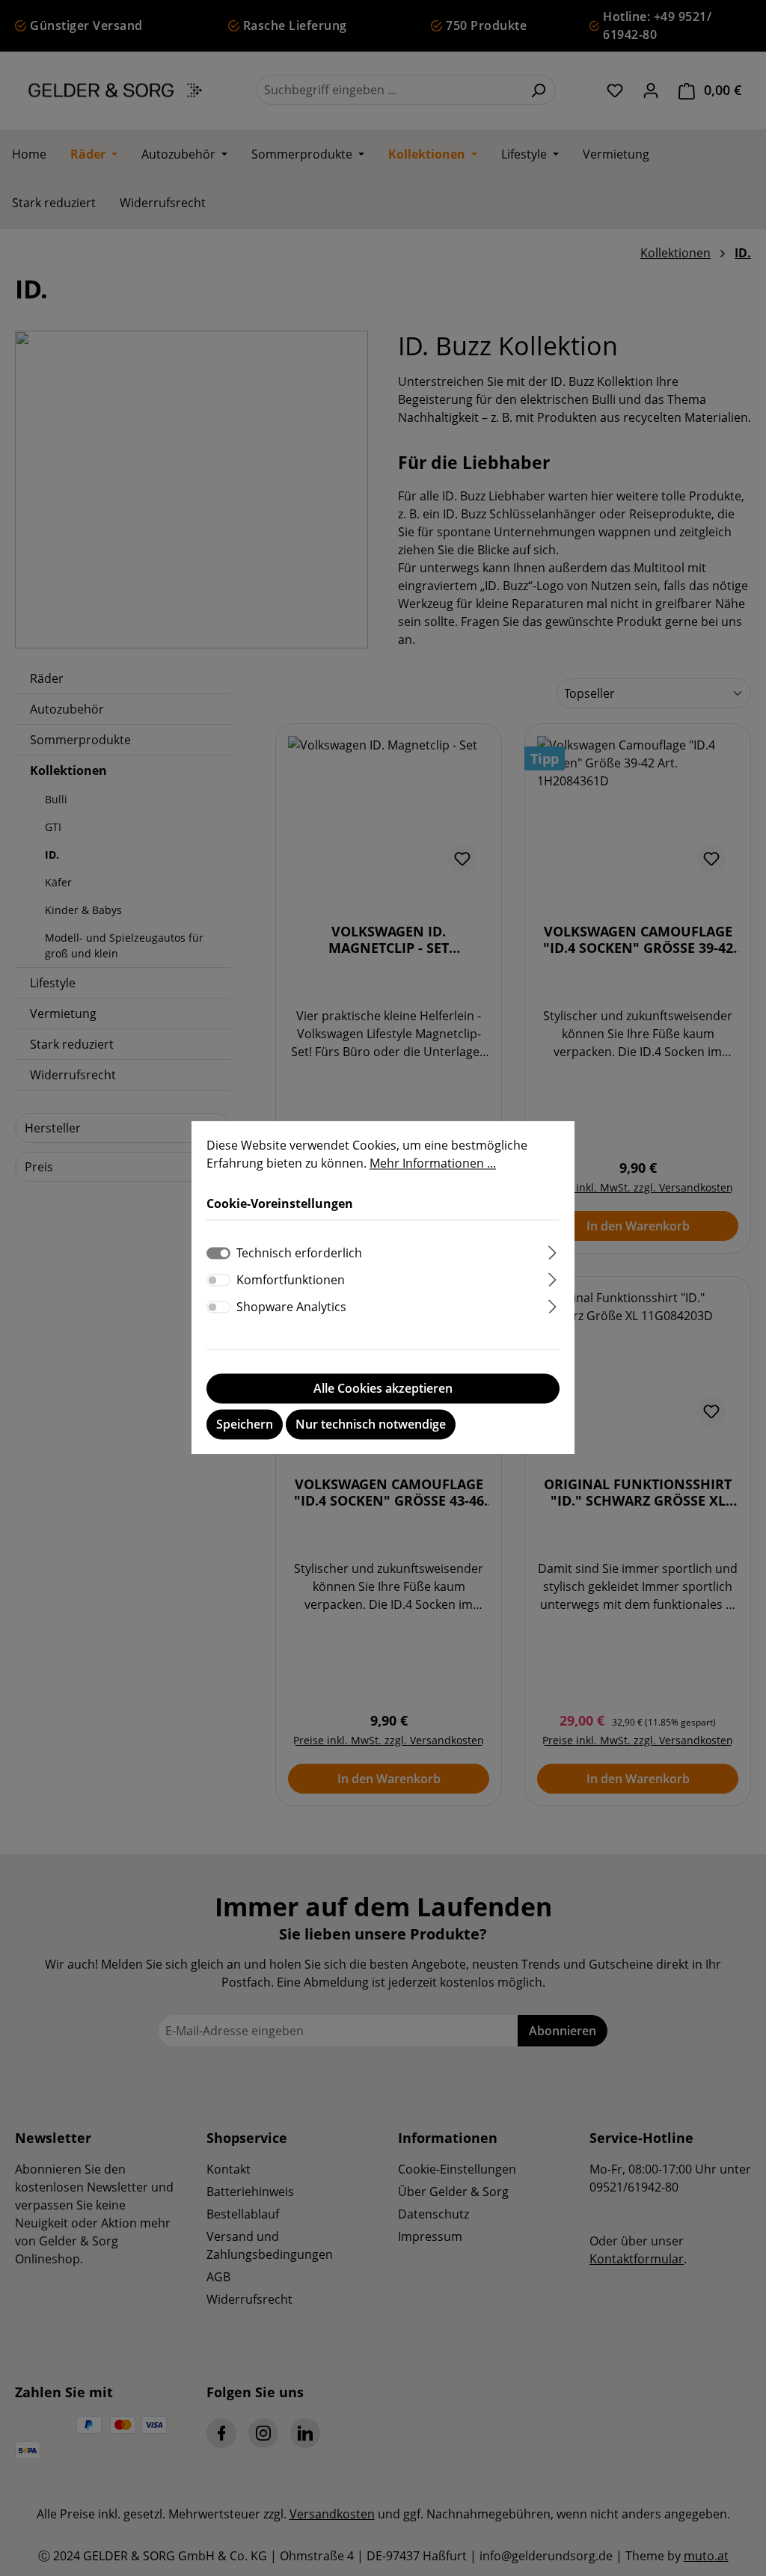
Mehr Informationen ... (433, 1163)
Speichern (245, 1425)
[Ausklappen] (552, 1251)
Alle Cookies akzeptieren (383, 1389)
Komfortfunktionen (291, 1281)
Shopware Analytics (291, 1307)
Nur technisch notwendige (371, 1425)
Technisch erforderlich (299, 1254)
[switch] (218, 1281)
